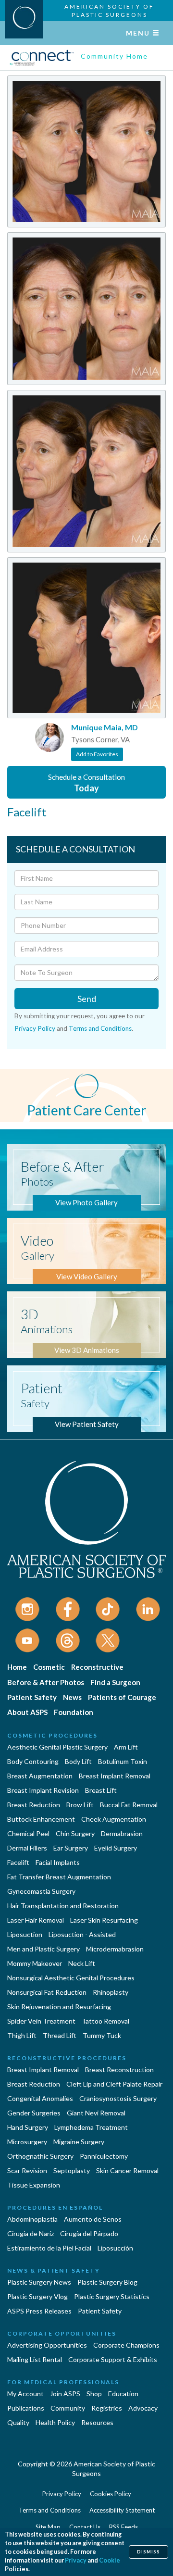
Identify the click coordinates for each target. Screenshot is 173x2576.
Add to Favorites (97, 754)
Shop (94, 2394)
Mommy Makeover (35, 1963)
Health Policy (55, 2422)
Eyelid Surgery (116, 1848)
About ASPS (27, 1712)
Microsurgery (27, 2142)
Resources (97, 2422)
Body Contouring (33, 1761)
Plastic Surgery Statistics (112, 2296)
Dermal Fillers (27, 1848)
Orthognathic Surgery (40, 2156)
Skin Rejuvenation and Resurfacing (59, 2007)
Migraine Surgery (79, 2142)
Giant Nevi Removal (96, 2113)
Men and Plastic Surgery (43, 1949)
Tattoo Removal (105, 2021)
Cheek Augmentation (114, 1819)
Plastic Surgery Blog (107, 2282)
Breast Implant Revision (43, 1790)
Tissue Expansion (34, 2185)
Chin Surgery (75, 1833)
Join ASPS (65, 2394)
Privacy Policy (35, 1028)
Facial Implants (58, 1862)
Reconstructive (97, 1667)
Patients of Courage (122, 1697)
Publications (26, 2408)
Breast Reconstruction (119, 2070)
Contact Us (85, 2527)
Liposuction (25, 1934)
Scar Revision (27, 2170)
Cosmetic (49, 1667)
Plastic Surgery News (39, 2282)
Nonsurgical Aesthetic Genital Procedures (71, 1978)
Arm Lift (126, 1747)
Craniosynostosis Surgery (118, 2098)
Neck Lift (82, 1963)
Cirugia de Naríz (31, 2233)
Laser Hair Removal (36, 1920)
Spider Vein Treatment (41, 2021)
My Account (25, 2394)
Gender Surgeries (34, 2113)
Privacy (76, 2560)
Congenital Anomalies (40, 2098)
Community (68, 2408)
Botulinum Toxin (123, 1761)
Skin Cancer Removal (127, 2170)
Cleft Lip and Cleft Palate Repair (114, 2084)
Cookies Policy (111, 2494)
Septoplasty (72, 2170)
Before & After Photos (46, 1682)
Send (87, 999)
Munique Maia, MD (105, 727)
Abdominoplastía (32, 2219)
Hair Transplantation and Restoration (63, 1906)
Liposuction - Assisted (82, 1934)
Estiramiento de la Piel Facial (49, 2248)
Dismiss (148, 2552)
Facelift (18, 1862)
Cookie (110, 2560)
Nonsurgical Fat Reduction (47, 1992)
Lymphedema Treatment (91, 2127)
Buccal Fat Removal (129, 1805)
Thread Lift (60, 2035)
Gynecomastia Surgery (41, 1891)
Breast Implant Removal (115, 1776)
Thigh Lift (22, 2035)
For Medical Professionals (63, 2382)
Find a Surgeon (115, 1682)
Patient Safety (32, 1697)
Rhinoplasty (111, 1992)
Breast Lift (101, 1790)
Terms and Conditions (100, 1028)
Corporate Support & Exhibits (113, 2359)
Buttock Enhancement (41, 1819)
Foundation (74, 1712)
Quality (18, 2422)
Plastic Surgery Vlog (37, 2296)
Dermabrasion (122, 1833)
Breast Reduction (34, 1805)
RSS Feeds (124, 2527)
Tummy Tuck (102, 2035)
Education (123, 2394)
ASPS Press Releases (39, 2311)
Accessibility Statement (122, 2510)
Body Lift (78, 1761)
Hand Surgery (28, 2127)
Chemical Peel (28, 1833)
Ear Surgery (71, 1848)
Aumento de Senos (93, 2219)
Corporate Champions (126, 2345)
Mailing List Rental (35, 2359)
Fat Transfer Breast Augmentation (59, 1877)
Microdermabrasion (115, 1949)
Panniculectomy (104, 2156)
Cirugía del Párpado (89, 2233)
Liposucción (115, 2248)
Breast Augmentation (40, 1776)
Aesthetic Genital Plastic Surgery (57, 1747)
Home (17, 1667)
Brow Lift (80, 1805)
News (72, 1697)
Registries (107, 2408)
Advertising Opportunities (47, 2345)
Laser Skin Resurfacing (104, 1920)
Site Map (48, 2527)
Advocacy (143, 2408)
